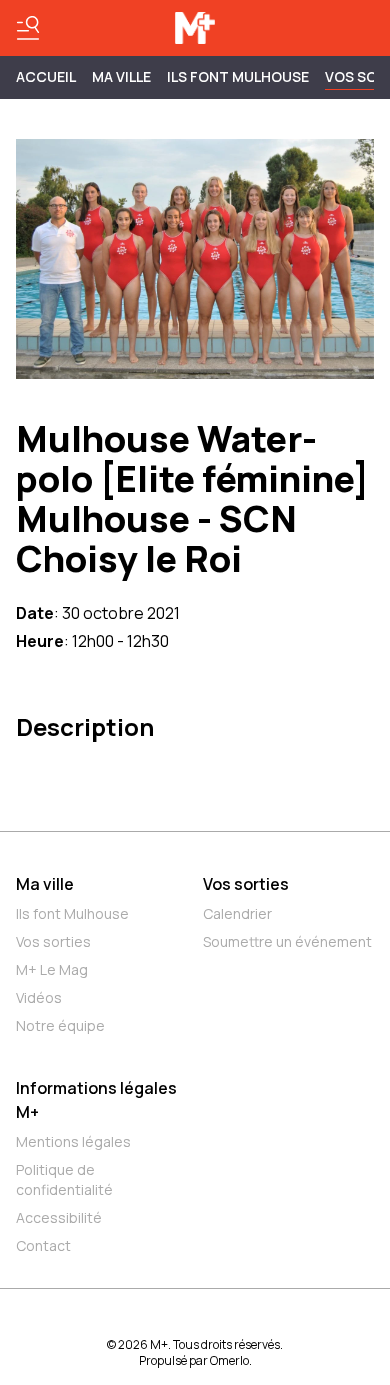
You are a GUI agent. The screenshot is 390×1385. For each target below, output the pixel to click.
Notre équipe (60, 1025)
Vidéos (39, 997)
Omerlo (229, 1360)
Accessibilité (59, 1217)
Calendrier (237, 913)
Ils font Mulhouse (72, 913)
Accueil (46, 76)
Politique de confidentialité (64, 1179)
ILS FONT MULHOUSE (238, 76)
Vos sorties (53, 941)
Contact (43, 1245)
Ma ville (45, 884)
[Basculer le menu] (28, 28)
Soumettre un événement (287, 941)
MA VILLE (121, 76)
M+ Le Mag (52, 969)
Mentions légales (73, 1141)
